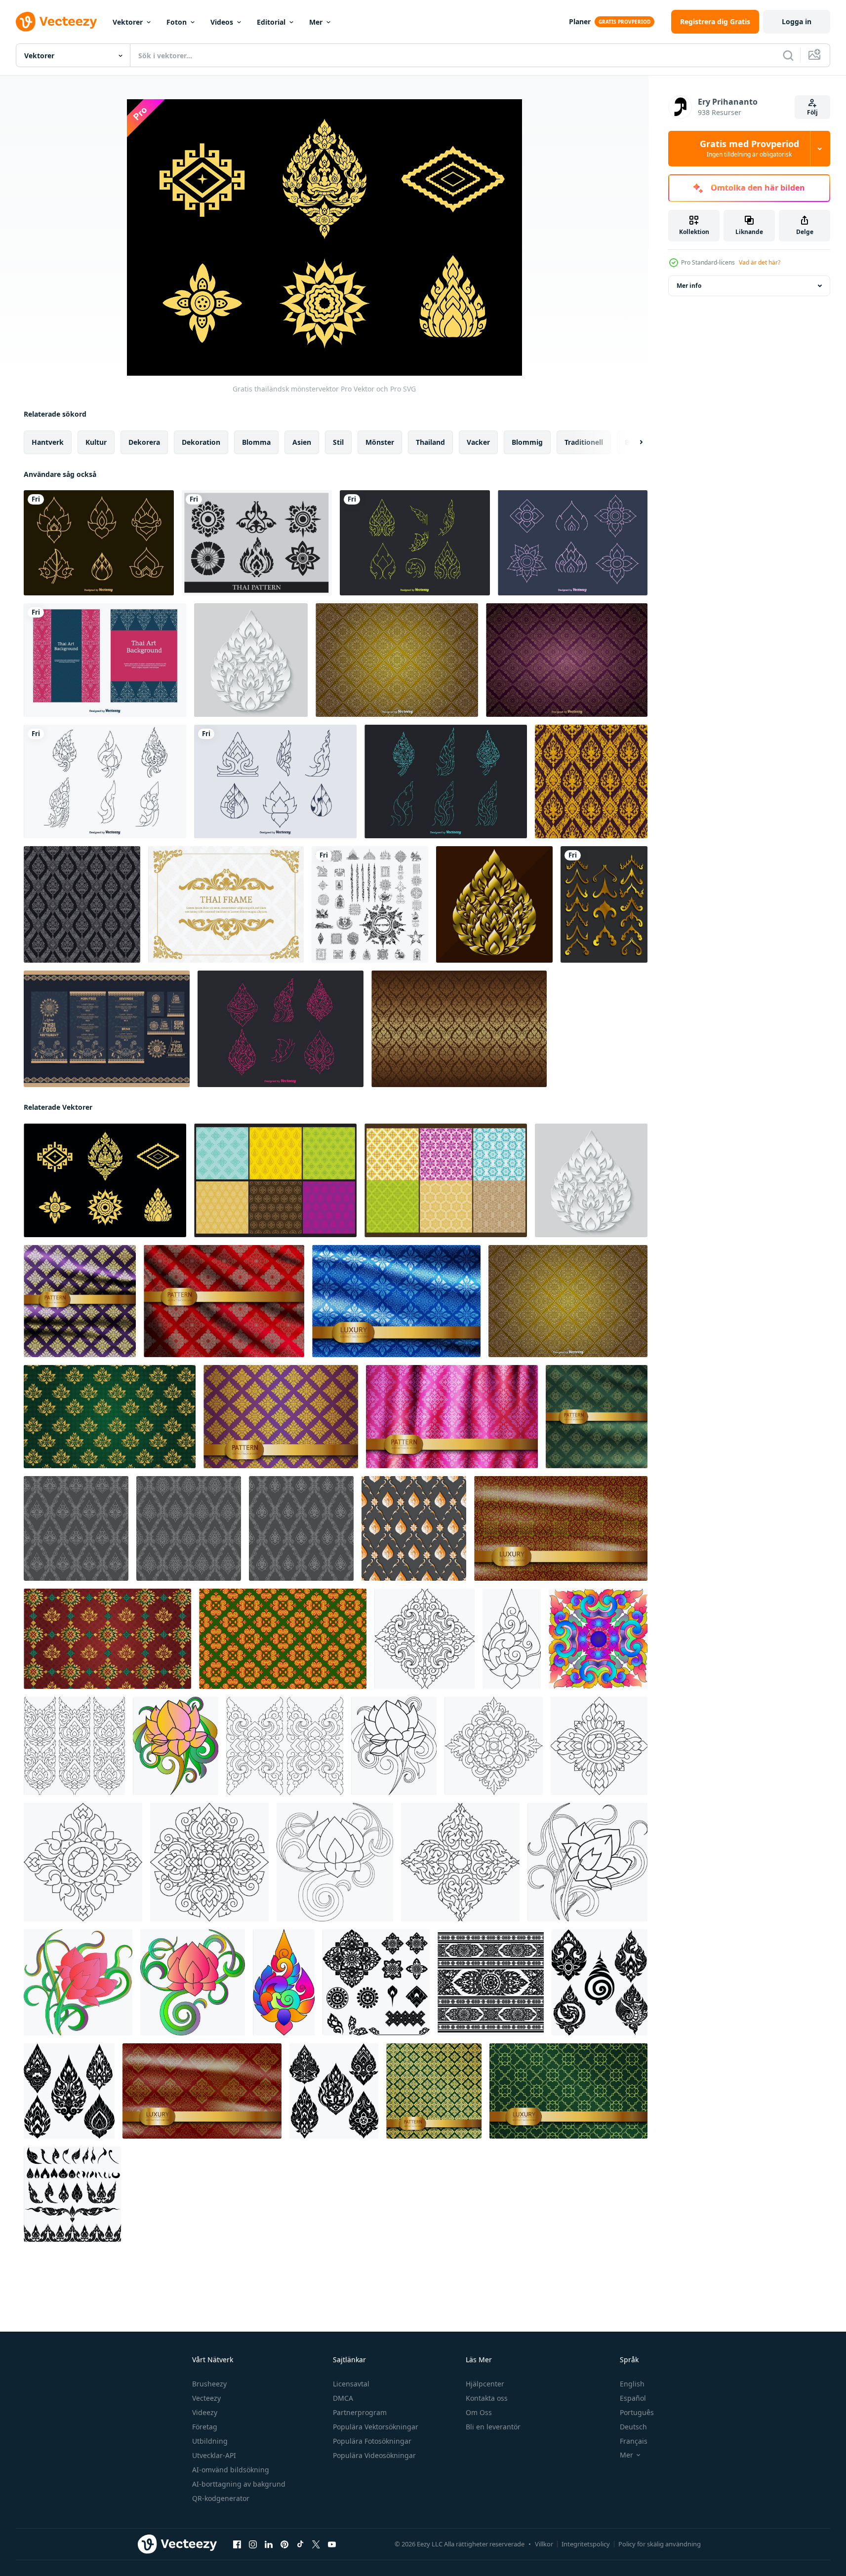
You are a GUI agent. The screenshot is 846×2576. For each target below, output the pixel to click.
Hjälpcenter (485, 2384)
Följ (812, 112)
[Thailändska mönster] (446, 1180)
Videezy (205, 2412)
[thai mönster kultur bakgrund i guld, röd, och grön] (107, 1639)
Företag (205, 2427)
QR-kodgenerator (221, 2498)
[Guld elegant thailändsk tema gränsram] (226, 904)
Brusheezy (209, 2384)
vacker (478, 442)
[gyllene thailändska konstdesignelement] (604, 904)
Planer (580, 21)
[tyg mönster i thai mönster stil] (491, 1982)
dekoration (201, 442)
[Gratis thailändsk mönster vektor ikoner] (275, 781)
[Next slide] (633, 442)
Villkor (544, 2544)
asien (302, 442)
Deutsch (633, 2427)
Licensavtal (351, 2384)
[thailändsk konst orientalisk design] (424, 1639)
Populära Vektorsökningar (376, 2427)
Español (633, 2398)
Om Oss (479, 2412)
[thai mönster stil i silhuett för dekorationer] (69, 2091)
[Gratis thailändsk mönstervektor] (99, 543)
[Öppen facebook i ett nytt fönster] (237, 2544)
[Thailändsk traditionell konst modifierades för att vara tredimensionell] (494, 904)
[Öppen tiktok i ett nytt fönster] (300, 2544)
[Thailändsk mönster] (257, 543)
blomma (256, 442)
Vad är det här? (760, 262)
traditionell (584, 442)
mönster (380, 442)
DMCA (343, 2398)
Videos (222, 22)
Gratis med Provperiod (749, 149)
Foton (177, 22)
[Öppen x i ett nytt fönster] (316, 2544)
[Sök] (788, 55)
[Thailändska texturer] (275, 1180)
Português (637, 2412)
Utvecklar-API (214, 2455)
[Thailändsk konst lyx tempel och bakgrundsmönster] (459, 1029)
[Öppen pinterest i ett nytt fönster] (284, 2544)
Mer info (689, 286)
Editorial (271, 22)
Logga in (797, 21)
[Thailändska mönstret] (567, 660)
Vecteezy (206, 2398)
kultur (96, 442)
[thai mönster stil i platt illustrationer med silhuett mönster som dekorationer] (600, 1982)
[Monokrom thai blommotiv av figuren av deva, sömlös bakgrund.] (82, 904)
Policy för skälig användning (660, 2544)
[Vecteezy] (56, 22)
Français (634, 2441)
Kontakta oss (487, 2398)
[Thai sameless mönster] (397, 660)
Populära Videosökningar (374, 2455)
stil (338, 442)
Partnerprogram (360, 2412)
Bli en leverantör (493, 2427)
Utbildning (210, 2441)
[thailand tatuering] (370, 904)
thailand (430, 442)
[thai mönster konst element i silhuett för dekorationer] (72, 2194)
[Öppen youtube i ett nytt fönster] (332, 2544)
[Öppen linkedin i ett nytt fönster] (269, 2544)
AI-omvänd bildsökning (231, 2470)
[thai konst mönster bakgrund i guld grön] (110, 1417)
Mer (316, 22)
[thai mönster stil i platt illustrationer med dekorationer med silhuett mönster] (376, 1982)
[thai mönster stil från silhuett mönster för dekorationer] (334, 2091)
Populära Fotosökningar (372, 2441)
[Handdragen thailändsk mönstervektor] (415, 543)
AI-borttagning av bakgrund (239, 2484)
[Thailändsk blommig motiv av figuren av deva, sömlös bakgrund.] (591, 781)
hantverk (48, 442)
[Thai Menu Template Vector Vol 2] (107, 1029)
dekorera (144, 442)
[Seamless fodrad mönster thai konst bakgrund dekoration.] (76, 1528)
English (632, 2384)
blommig (527, 442)
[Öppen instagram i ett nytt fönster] (253, 2544)
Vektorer (128, 22)
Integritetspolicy (586, 2544)
